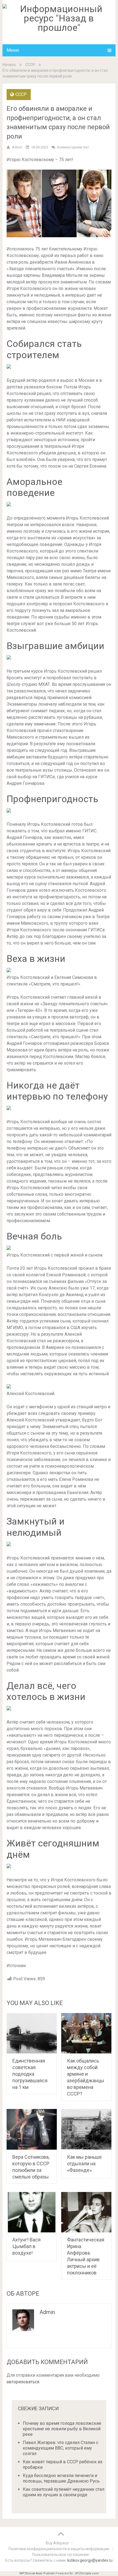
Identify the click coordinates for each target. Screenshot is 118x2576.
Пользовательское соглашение (61, 2555)
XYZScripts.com (87, 2573)
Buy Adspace (57, 2543)
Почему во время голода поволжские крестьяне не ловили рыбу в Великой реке (62, 2429)
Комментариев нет (73, 147)
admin (17, 147)
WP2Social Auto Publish (37, 2573)
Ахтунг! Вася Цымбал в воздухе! (26, 2246)
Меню (13, 50)
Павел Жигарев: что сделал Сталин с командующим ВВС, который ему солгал (61, 2448)
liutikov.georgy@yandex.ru (90, 2560)
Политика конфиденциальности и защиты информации (59, 2549)
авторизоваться (23, 2382)
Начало (9, 65)
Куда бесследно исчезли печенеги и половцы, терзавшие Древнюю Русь (61, 2478)
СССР (30, 65)
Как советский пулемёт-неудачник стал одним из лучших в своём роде (64, 2492)
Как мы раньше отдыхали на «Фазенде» (84, 2164)
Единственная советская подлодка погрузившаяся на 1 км (30, 2074)
